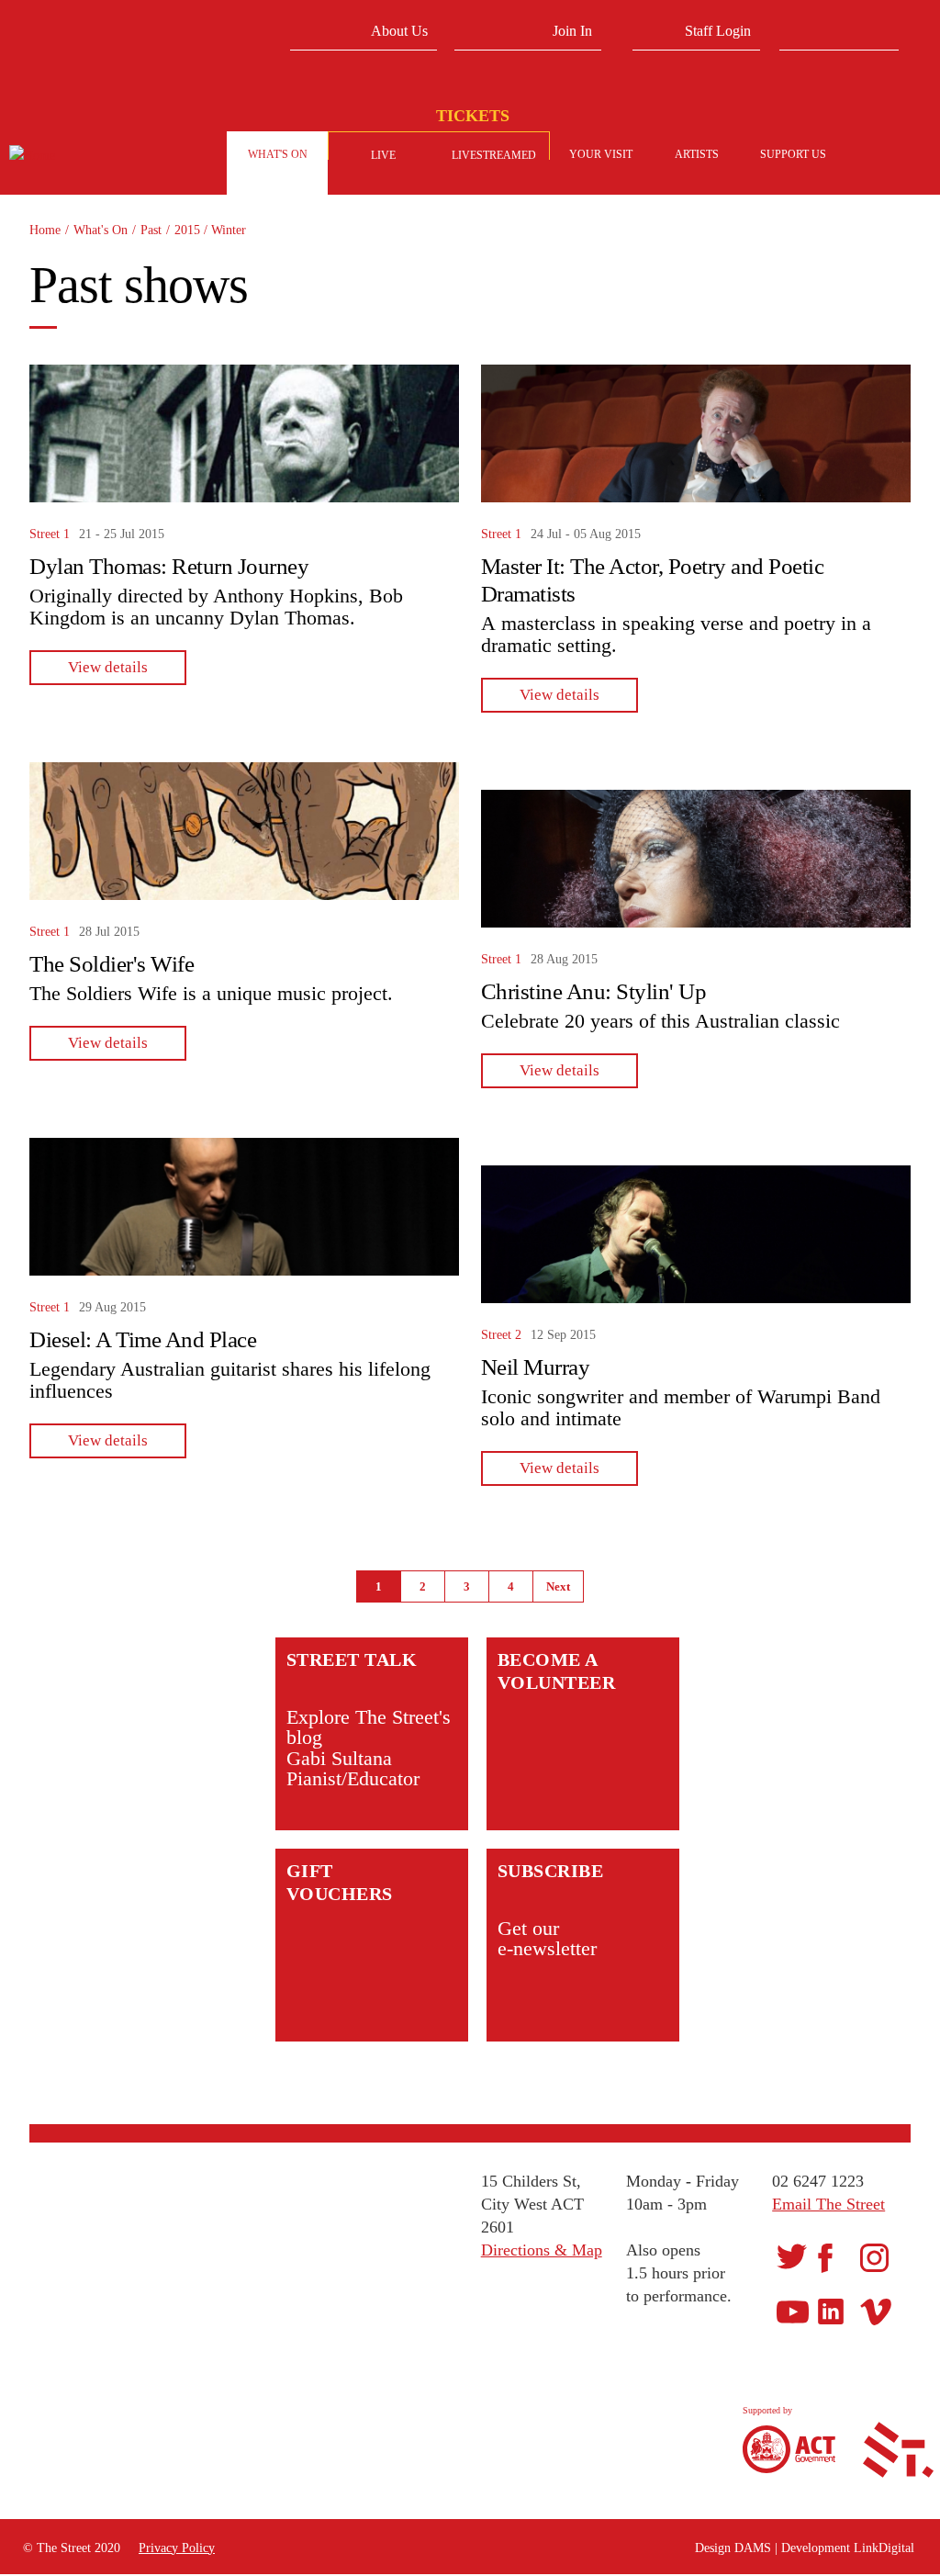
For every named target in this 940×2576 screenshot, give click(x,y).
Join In (572, 31)
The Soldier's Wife (112, 964)
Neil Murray (536, 1367)
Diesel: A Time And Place (143, 1339)
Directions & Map (542, 2250)
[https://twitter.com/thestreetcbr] (792, 2256)
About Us (399, 31)
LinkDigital (884, 2548)
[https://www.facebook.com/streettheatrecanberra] (825, 2257)
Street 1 (50, 534)
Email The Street (828, 2204)
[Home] (101, 156)
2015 (189, 230)
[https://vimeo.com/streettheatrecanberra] (876, 2311)
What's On (101, 230)
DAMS (753, 2548)
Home (45, 230)
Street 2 (501, 1335)
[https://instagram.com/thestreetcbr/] (874, 2256)
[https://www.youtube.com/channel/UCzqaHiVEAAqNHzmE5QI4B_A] (793, 2311)
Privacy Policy (177, 2548)
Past (151, 230)
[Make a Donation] (876, 156)
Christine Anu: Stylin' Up (594, 991)
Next (558, 1586)
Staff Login (718, 31)
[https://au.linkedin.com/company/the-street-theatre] (831, 2311)
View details (108, 667)
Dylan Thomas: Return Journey (169, 566)
